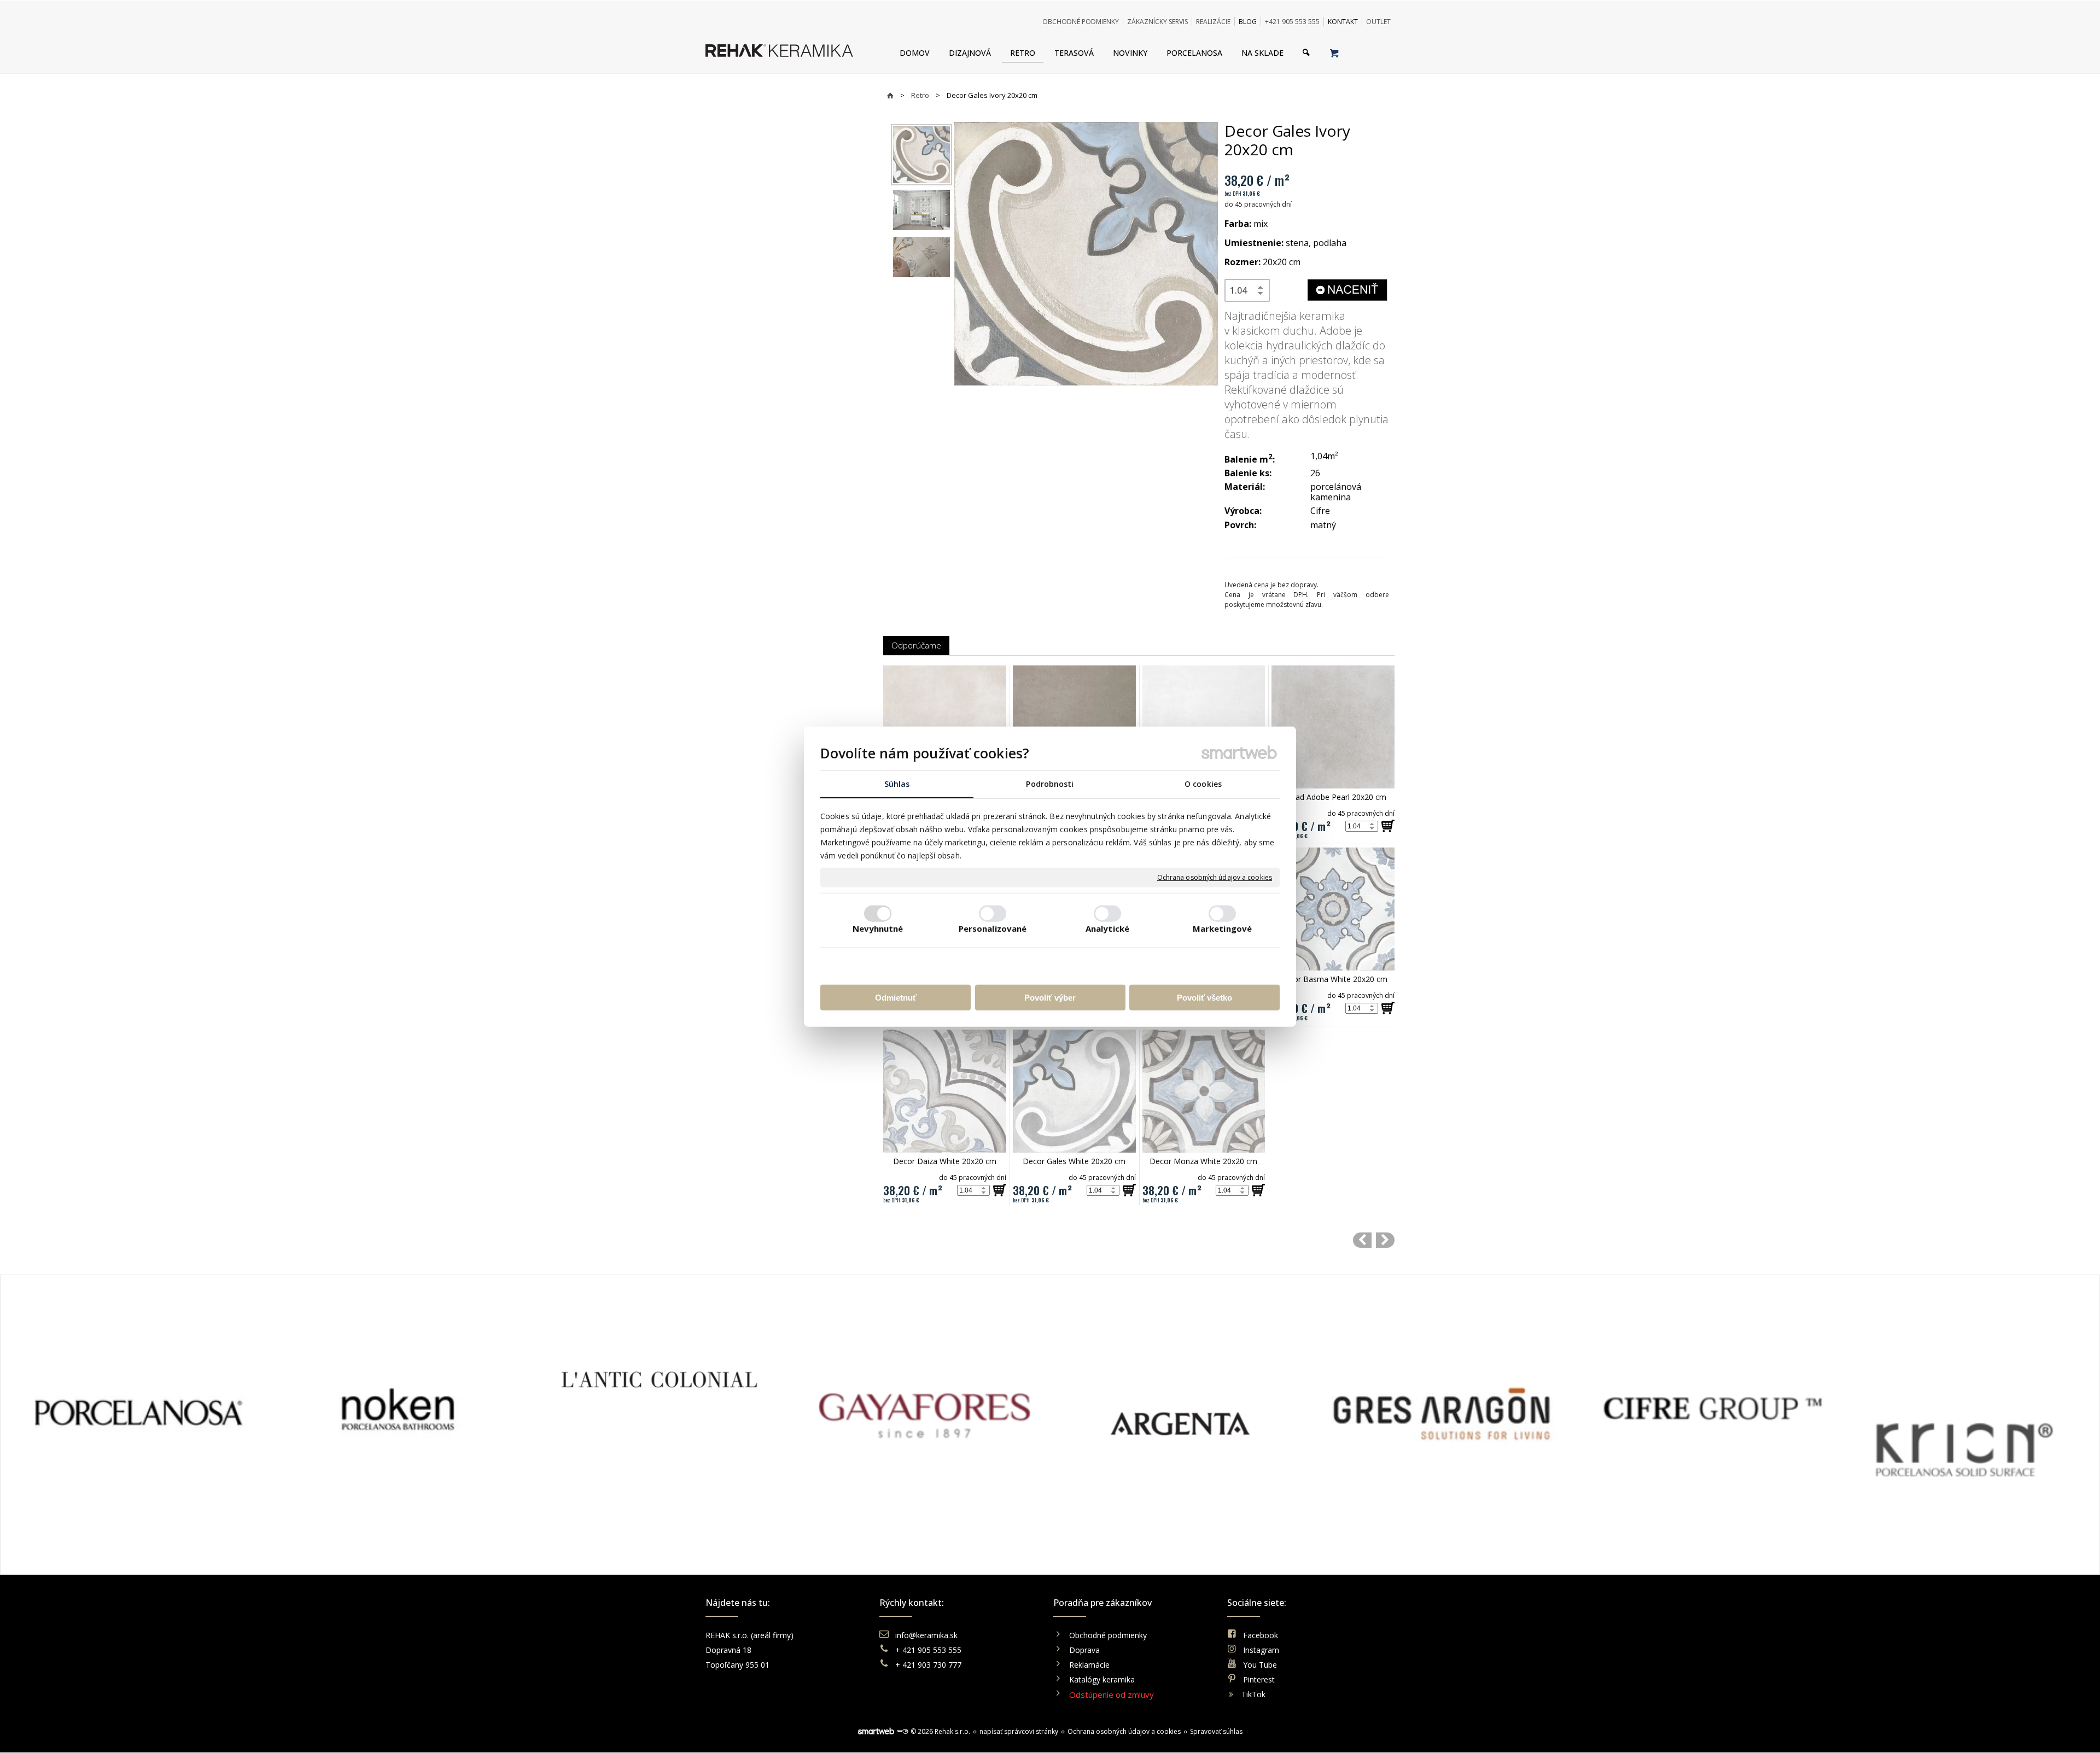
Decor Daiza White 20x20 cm (945, 1161)
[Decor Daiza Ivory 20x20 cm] (1362, 1240)
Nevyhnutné (878, 928)
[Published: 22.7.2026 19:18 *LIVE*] (902, 1731)
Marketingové (1222, 928)
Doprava (1084, 1650)
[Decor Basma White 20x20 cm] (1333, 909)
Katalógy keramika (1102, 1679)
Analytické (1107, 928)
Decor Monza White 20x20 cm (1203, 1161)
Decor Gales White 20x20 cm (1074, 1161)
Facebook (1261, 1635)
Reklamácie (1090, 1665)
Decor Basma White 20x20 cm (1333, 979)
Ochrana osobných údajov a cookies (1215, 878)
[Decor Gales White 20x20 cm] (1074, 1091)
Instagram (1261, 1650)
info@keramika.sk (926, 1635)
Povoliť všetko (1204, 998)
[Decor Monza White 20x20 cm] (1204, 1091)
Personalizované (993, 928)
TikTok (1253, 1694)
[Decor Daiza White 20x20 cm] (945, 1091)
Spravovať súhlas (1216, 1731)
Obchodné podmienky (1108, 1635)
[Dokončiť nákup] (1334, 52)
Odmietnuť (896, 998)
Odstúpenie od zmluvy (1112, 1694)
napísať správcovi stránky (1019, 1731)
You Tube (1260, 1665)
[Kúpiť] (1388, 826)
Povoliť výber (1050, 998)
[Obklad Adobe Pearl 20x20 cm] (1333, 727)
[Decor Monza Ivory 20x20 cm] (1385, 1240)
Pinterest (1259, 1679)
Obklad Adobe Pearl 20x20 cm (1333, 797)
